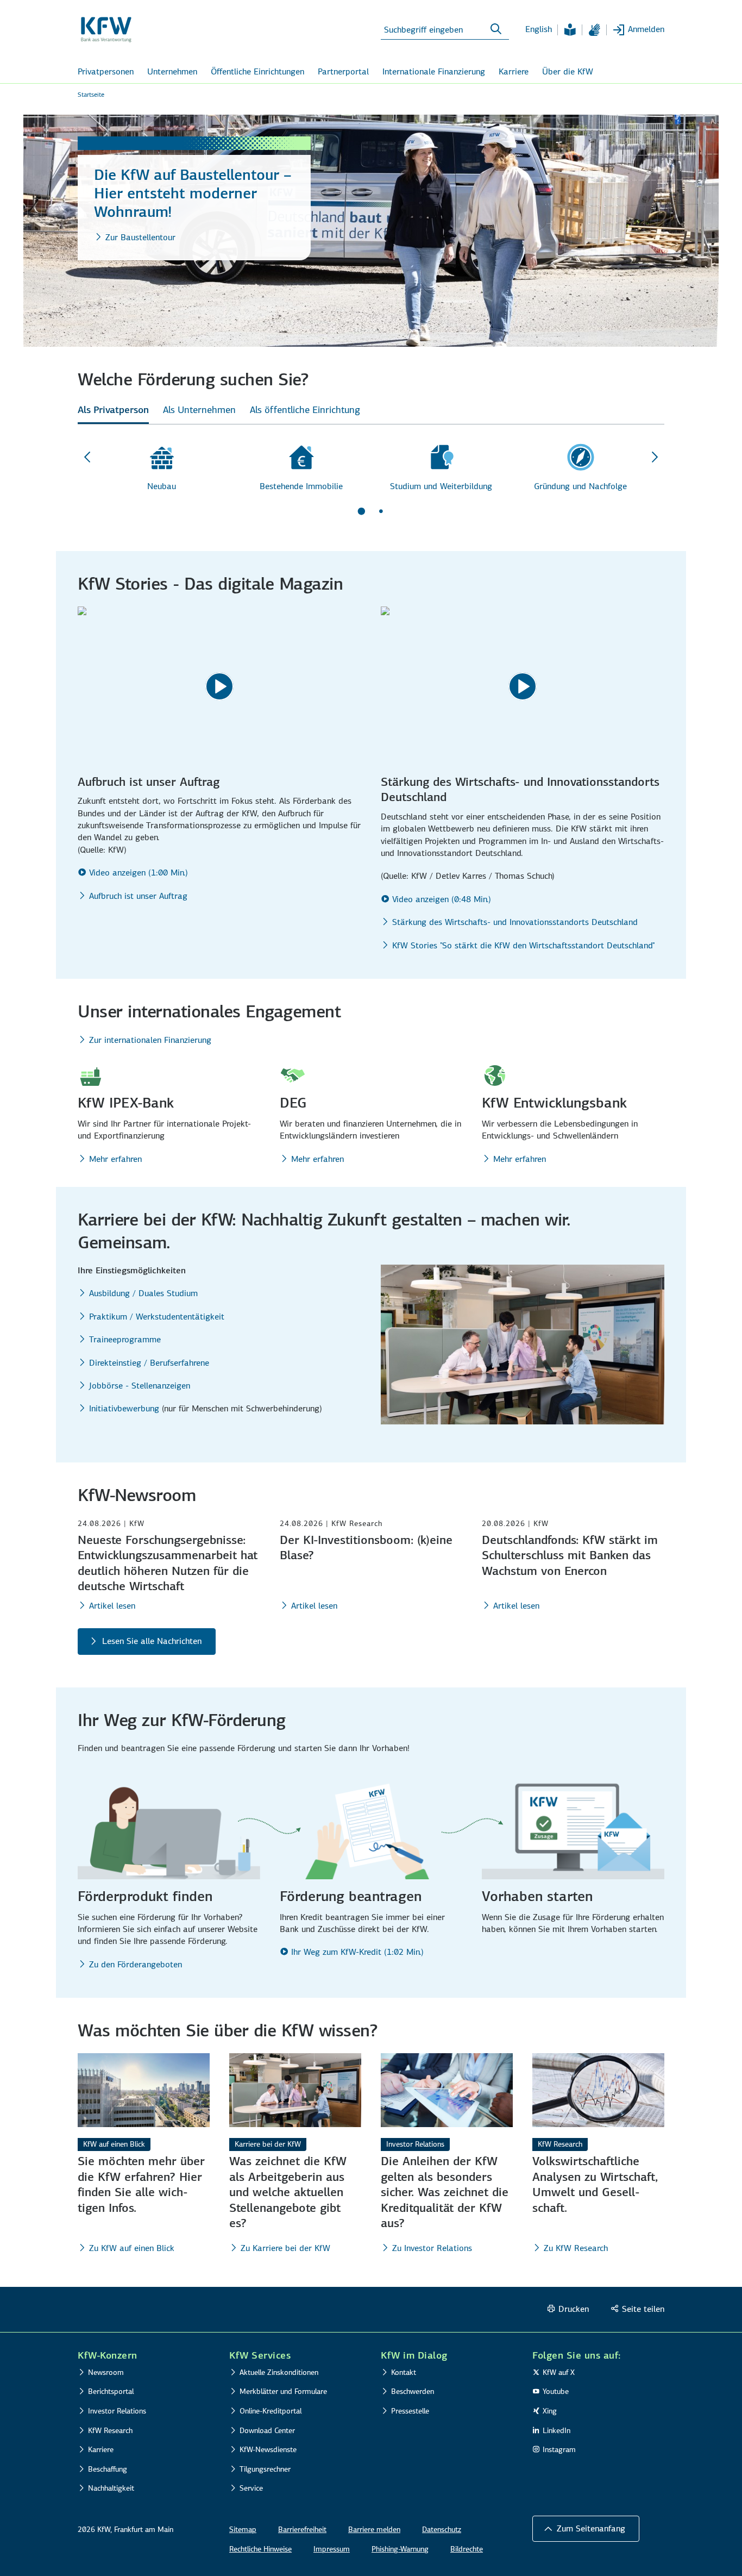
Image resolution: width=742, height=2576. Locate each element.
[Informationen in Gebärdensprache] (594, 30)
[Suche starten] (496, 29)
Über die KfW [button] (568, 71)
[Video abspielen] (219, 686)
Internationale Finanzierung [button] (434, 71)
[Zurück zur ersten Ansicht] (87, 458)
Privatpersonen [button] (106, 71)
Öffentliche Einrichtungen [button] (257, 71)
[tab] (113, 413)
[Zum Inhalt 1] (361, 511)
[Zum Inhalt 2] (381, 511)
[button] (586, 2529)
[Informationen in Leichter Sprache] (570, 30)
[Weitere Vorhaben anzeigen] (655, 458)
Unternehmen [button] (172, 71)
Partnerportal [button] (343, 71)
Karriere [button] (514, 71)
